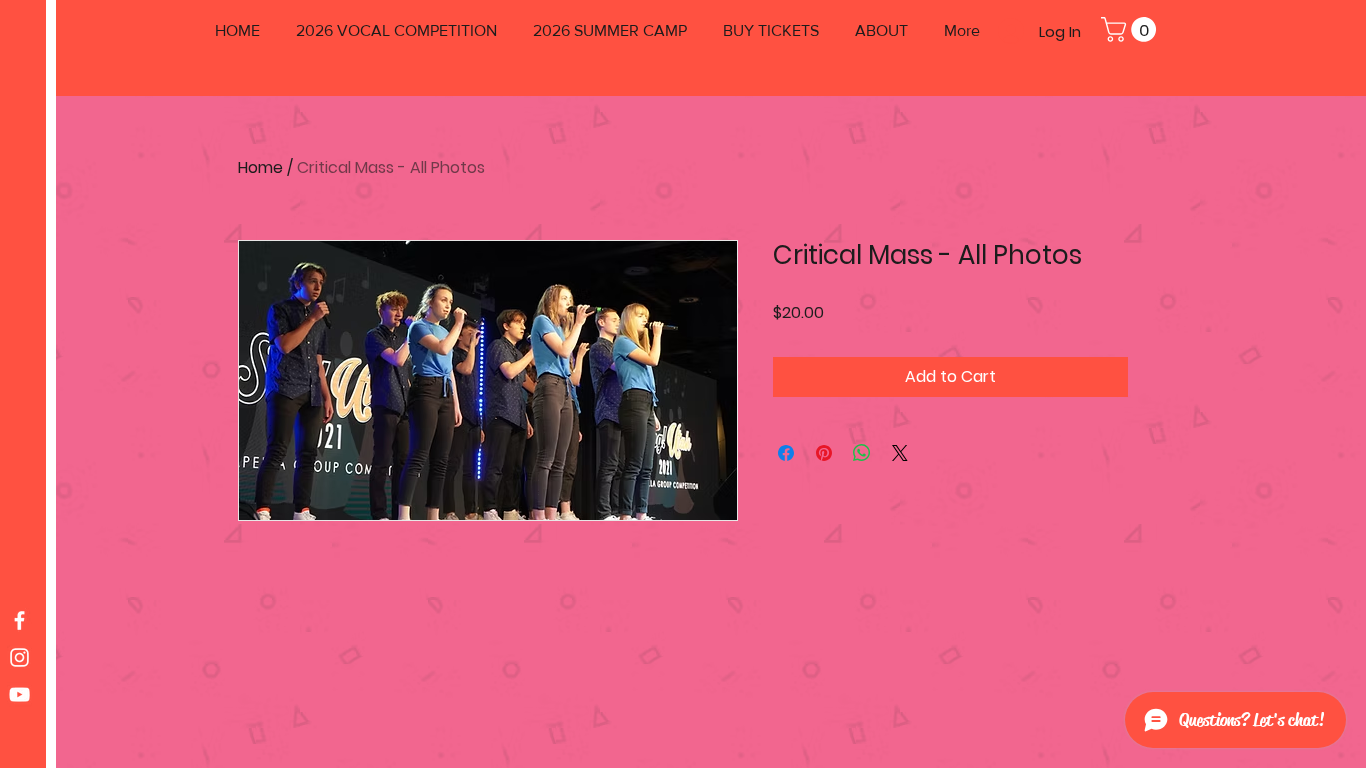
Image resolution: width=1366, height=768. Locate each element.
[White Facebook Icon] (19, 620)
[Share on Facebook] (786, 453)
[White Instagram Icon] (19, 657)
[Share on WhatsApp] (862, 453)
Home (260, 167)
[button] (1131, 29)
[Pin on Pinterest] (824, 453)
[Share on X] (900, 453)
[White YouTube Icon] (19, 694)
